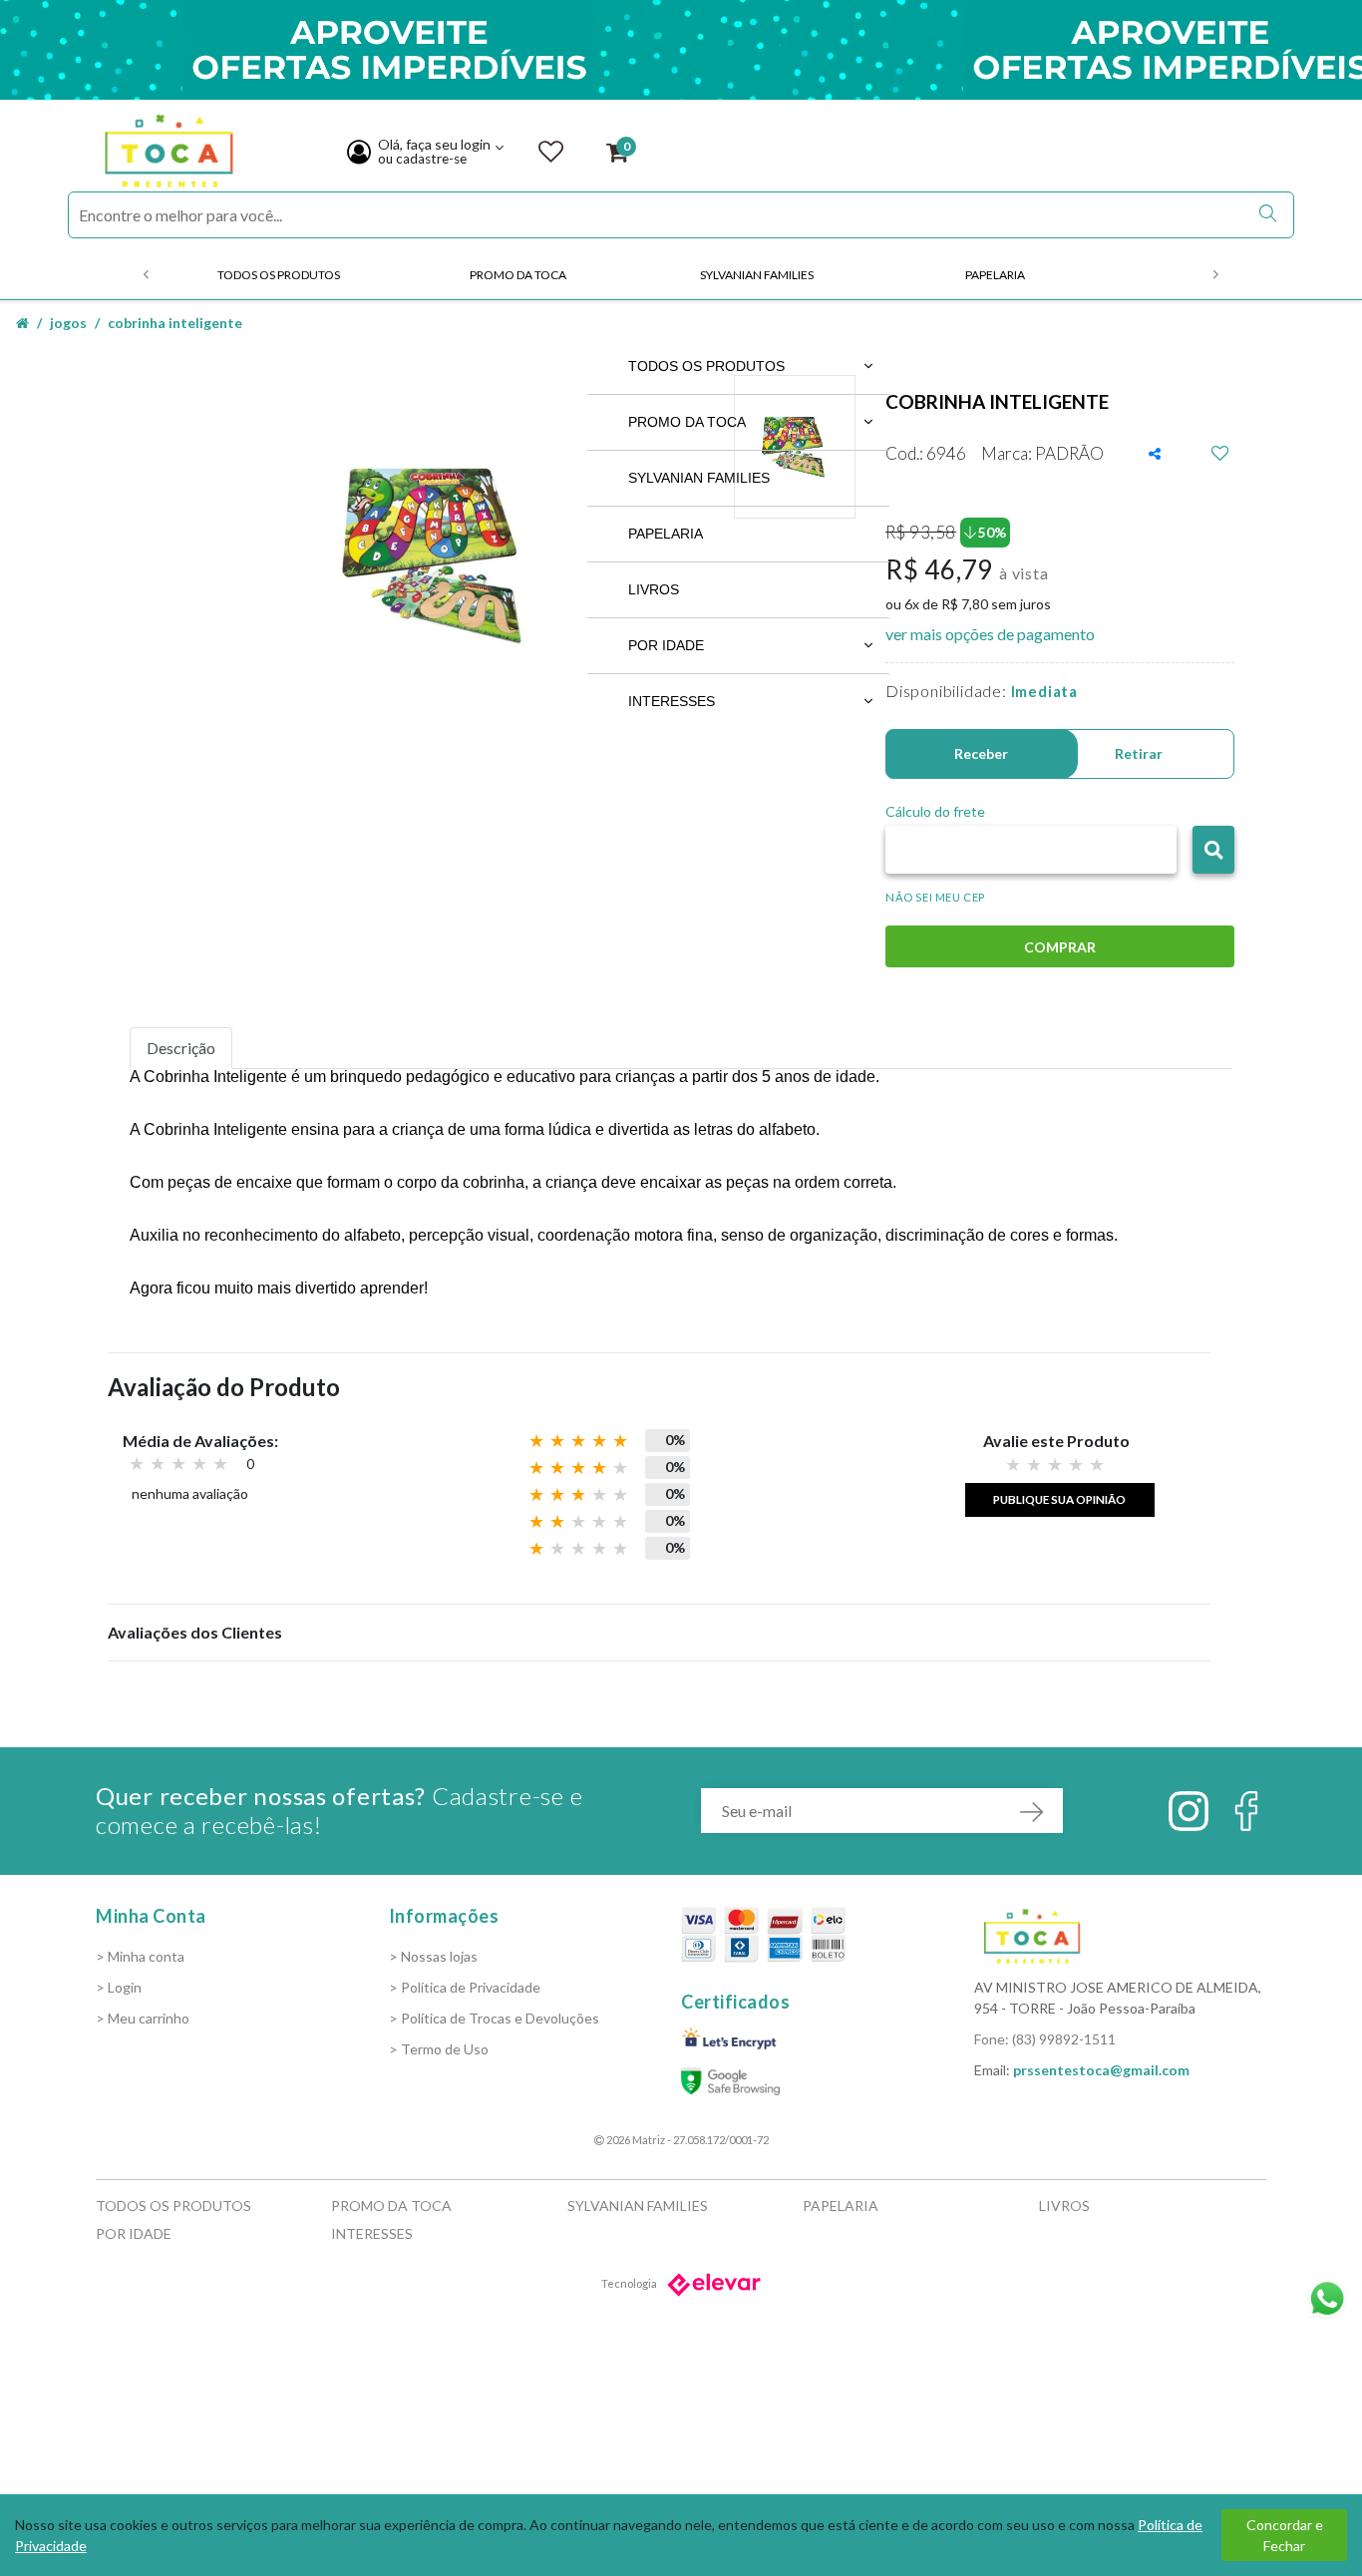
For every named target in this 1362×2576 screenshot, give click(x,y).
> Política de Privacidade (465, 1987)
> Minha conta (140, 1956)
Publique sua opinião (1059, 1499)
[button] (1213, 850)
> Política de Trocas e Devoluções (494, 2018)
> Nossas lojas (433, 1956)
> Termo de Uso (439, 2049)
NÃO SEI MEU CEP (935, 897)
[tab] (181, 1048)
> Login (119, 1987)
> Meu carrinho (143, 2018)
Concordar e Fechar (1285, 2535)
